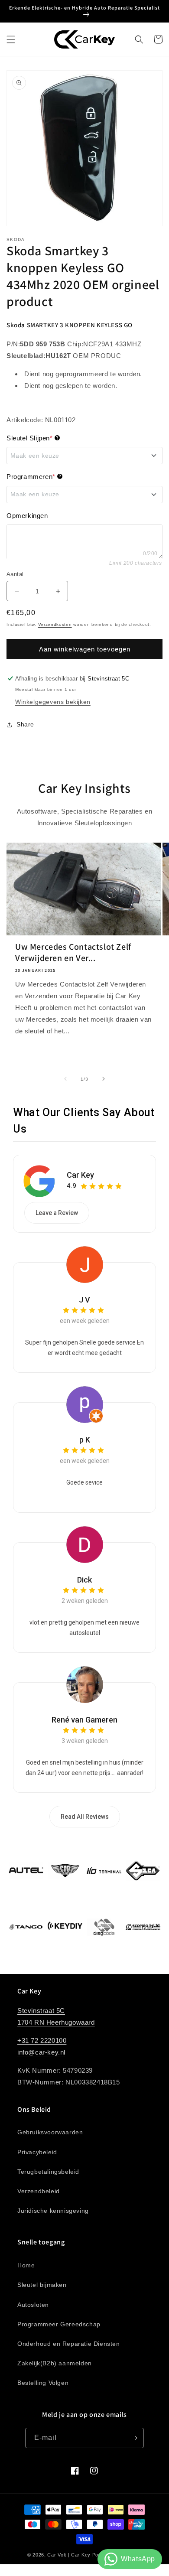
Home (26, 2265)
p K (85, 1440)
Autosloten (33, 2305)
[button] (11, 39)
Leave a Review (57, 1213)
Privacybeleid (37, 2152)
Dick (84, 1580)
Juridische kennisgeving (53, 2211)
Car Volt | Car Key (69, 2555)
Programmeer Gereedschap (59, 2324)
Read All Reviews (85, 1817)
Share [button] (25, 724)
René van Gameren (84, 1720)
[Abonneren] (134, 2438)
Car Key (80, 1175)
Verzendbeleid (39, 2191)
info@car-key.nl (41, 2052)
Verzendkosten (55, 624)
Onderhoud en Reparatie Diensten (69, 2344)
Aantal (15, 574)
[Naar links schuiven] (65, 1079)
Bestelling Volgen (43, 2383)
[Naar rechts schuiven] (104, 1079)
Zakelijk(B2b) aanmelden (55, 2363)
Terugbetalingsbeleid (48, 2172)
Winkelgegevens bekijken (53, 702)
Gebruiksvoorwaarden (50, 2132)
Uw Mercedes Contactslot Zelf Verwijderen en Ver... (73, 952)
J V (84, 1300)
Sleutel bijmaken (42, 2285)
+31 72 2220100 (42, 2040)
